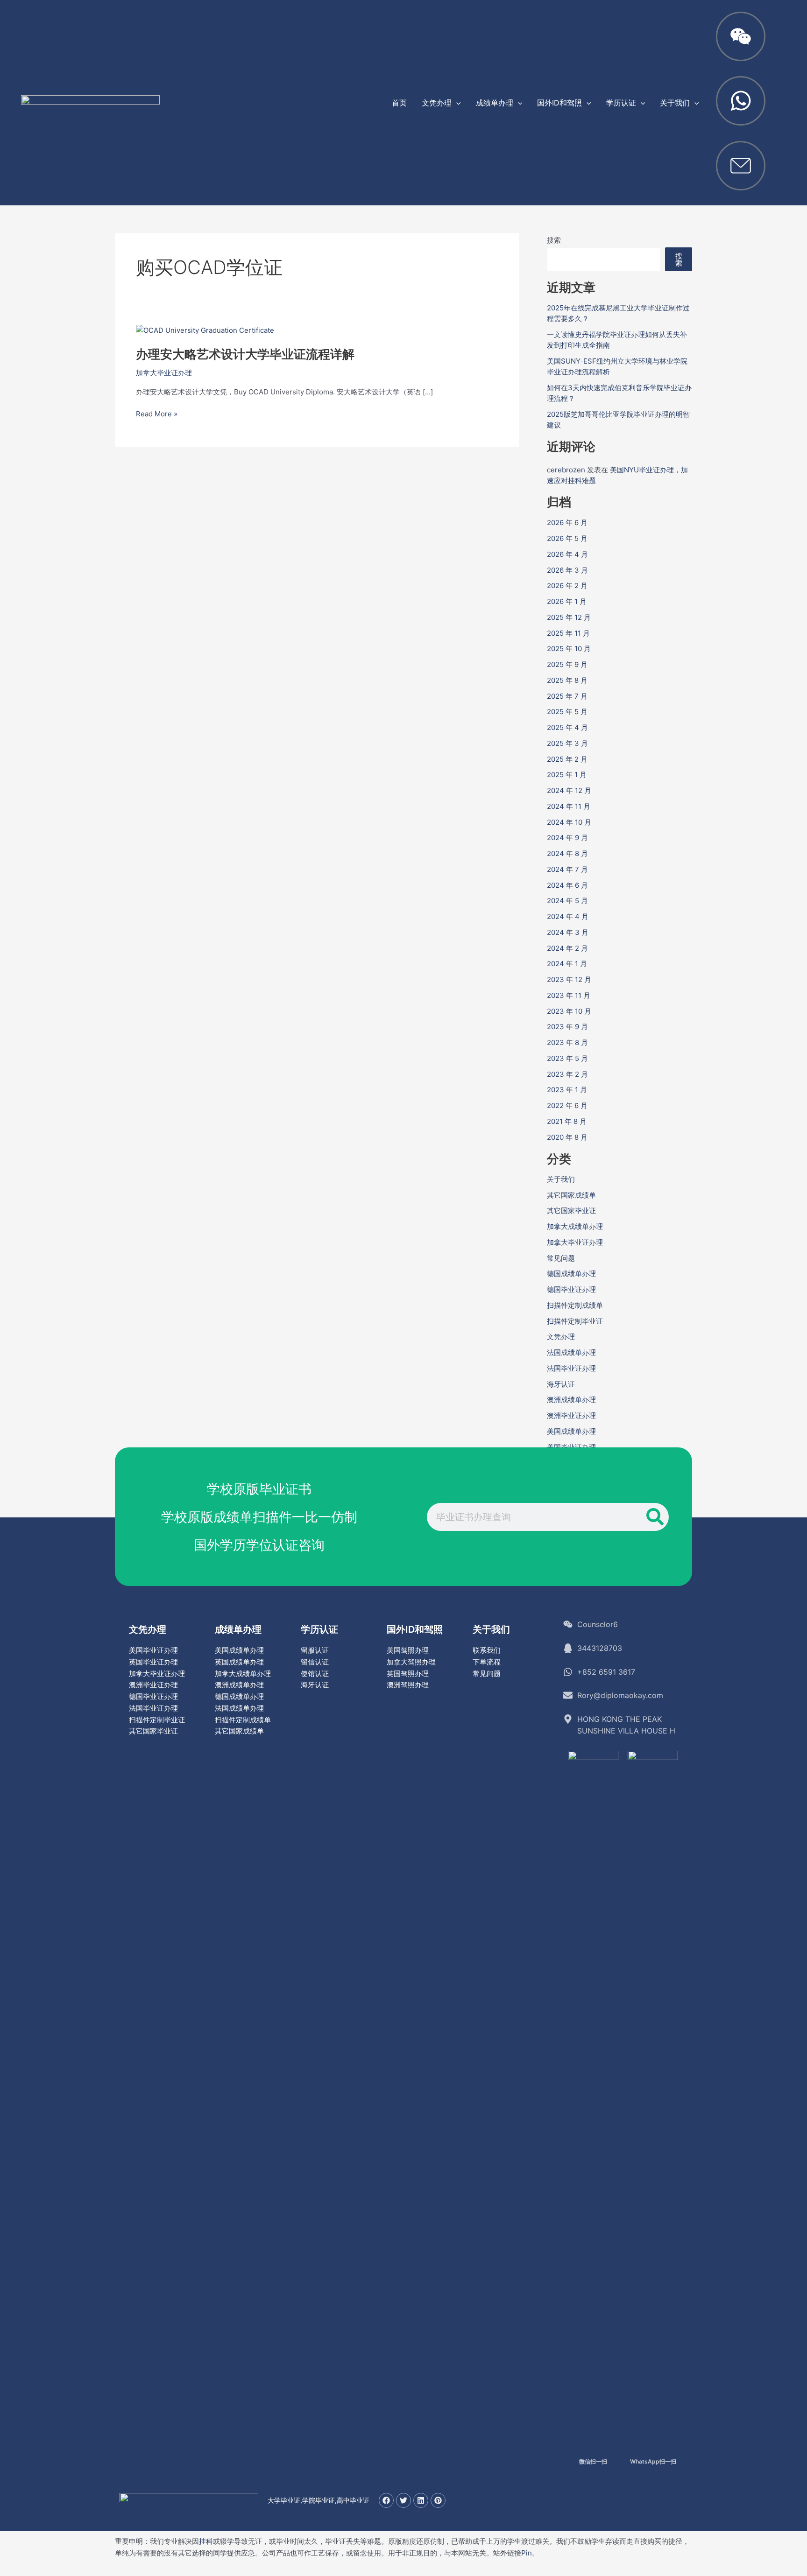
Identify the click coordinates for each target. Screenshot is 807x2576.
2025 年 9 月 (567, 664)
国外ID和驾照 (415, 1629)
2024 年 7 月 (567, 869)
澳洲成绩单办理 (571, 1400)
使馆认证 (315, 1674)
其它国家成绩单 (571, 1195)
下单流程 (487, 1662)
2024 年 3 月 (568, 932)
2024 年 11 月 (569, 806)
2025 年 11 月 (568, 633)
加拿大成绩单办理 (575, 1226)
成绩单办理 (238, 1629)
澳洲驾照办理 (408, 1685)
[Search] (655, 1517)
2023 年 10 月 (569, 1011)
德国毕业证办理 (571, 1289)
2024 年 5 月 (567, 901)
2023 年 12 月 (569, 979)
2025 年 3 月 (567, 743)
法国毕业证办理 (571, 1368)
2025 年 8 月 (567, 680)
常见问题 (561, 1258)
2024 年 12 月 (569, 790)
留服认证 (315, 1650)
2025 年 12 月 (569, 617)
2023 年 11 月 (569, 995)
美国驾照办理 (408, 1650)
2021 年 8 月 (567, 1121)
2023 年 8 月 (567, 1042)
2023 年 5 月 (567, 1058)
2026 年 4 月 (567, 554)
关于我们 (561, 1179)
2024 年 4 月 (568, 916)
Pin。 (530, 2553)
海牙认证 (561, 1384)
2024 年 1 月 (567, 964)
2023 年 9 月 (567, 1027)
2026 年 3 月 (567, 570)
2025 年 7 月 (567, 696)
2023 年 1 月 (567, 1090)
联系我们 (487, 1650)
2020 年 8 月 (567, 1137)
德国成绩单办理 (571, 1274)
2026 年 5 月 (567, 538)
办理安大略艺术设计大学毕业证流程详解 (245, 354)
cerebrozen (566, 470)
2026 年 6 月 (567, 523)
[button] (456, 103)
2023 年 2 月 (567, 1074)
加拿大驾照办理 (411, 1662)
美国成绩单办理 (571, 1431)
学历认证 (319, 1629)
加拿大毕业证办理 (164, 373)
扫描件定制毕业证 (575, 1321)
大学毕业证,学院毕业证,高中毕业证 (319, 2500)
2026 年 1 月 (567, 601)
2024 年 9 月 (567, 838)
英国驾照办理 (408, 1674)
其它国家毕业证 (571, 1211)
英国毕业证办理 (153, 1662)
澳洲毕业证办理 (571, 1415)
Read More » (157, 414)
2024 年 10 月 (569, 822)
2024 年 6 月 (567, 885)
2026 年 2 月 (567, 586)
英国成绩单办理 (239, 1662)
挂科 (206, 2541)
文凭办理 (561, 1337)
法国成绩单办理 (571, 1352)
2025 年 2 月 (567, 759)
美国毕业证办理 (153, 1650)
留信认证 (315, 1662)
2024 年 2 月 (567, 948)
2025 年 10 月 (569, 649)
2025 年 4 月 (567, 727)
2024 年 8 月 (567, 853)
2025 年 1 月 (567, 775)
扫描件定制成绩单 (575, 1305)
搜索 (554, 240)
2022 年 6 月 (567, 1106)
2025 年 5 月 (567, 712)
